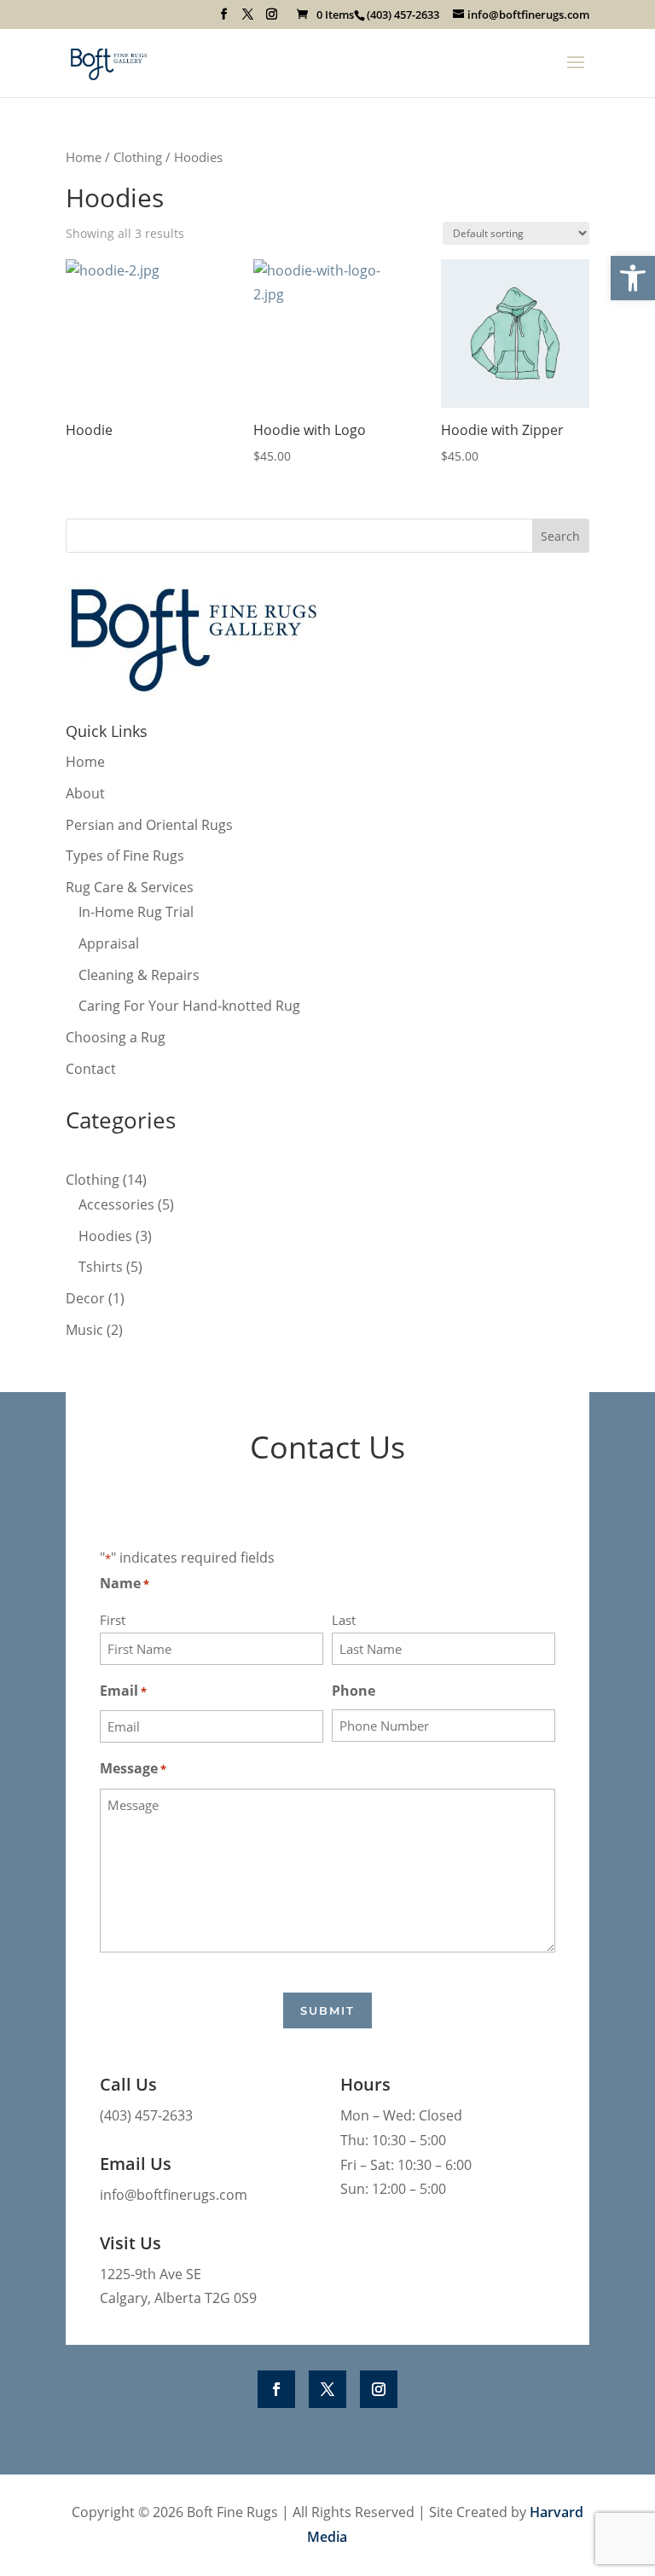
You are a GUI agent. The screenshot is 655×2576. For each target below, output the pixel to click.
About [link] (85, 793)
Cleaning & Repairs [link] (139, 975)
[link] (633, 278)
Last (344, 1620)
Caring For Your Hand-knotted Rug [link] (189, 1006)
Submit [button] (327, 2010)
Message (133, 1768)
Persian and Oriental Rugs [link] (149, 825)
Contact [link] (91, 1069)
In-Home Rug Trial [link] (136, 912)
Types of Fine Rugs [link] (125, 856)
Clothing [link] (138, 157)
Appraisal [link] (109, 943)
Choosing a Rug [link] (116, 1037)
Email (123, 1691)
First (113, 1620)
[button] (224, 19)
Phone (354, 1691)
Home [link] (84, 157)
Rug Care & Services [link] (130, 887)
